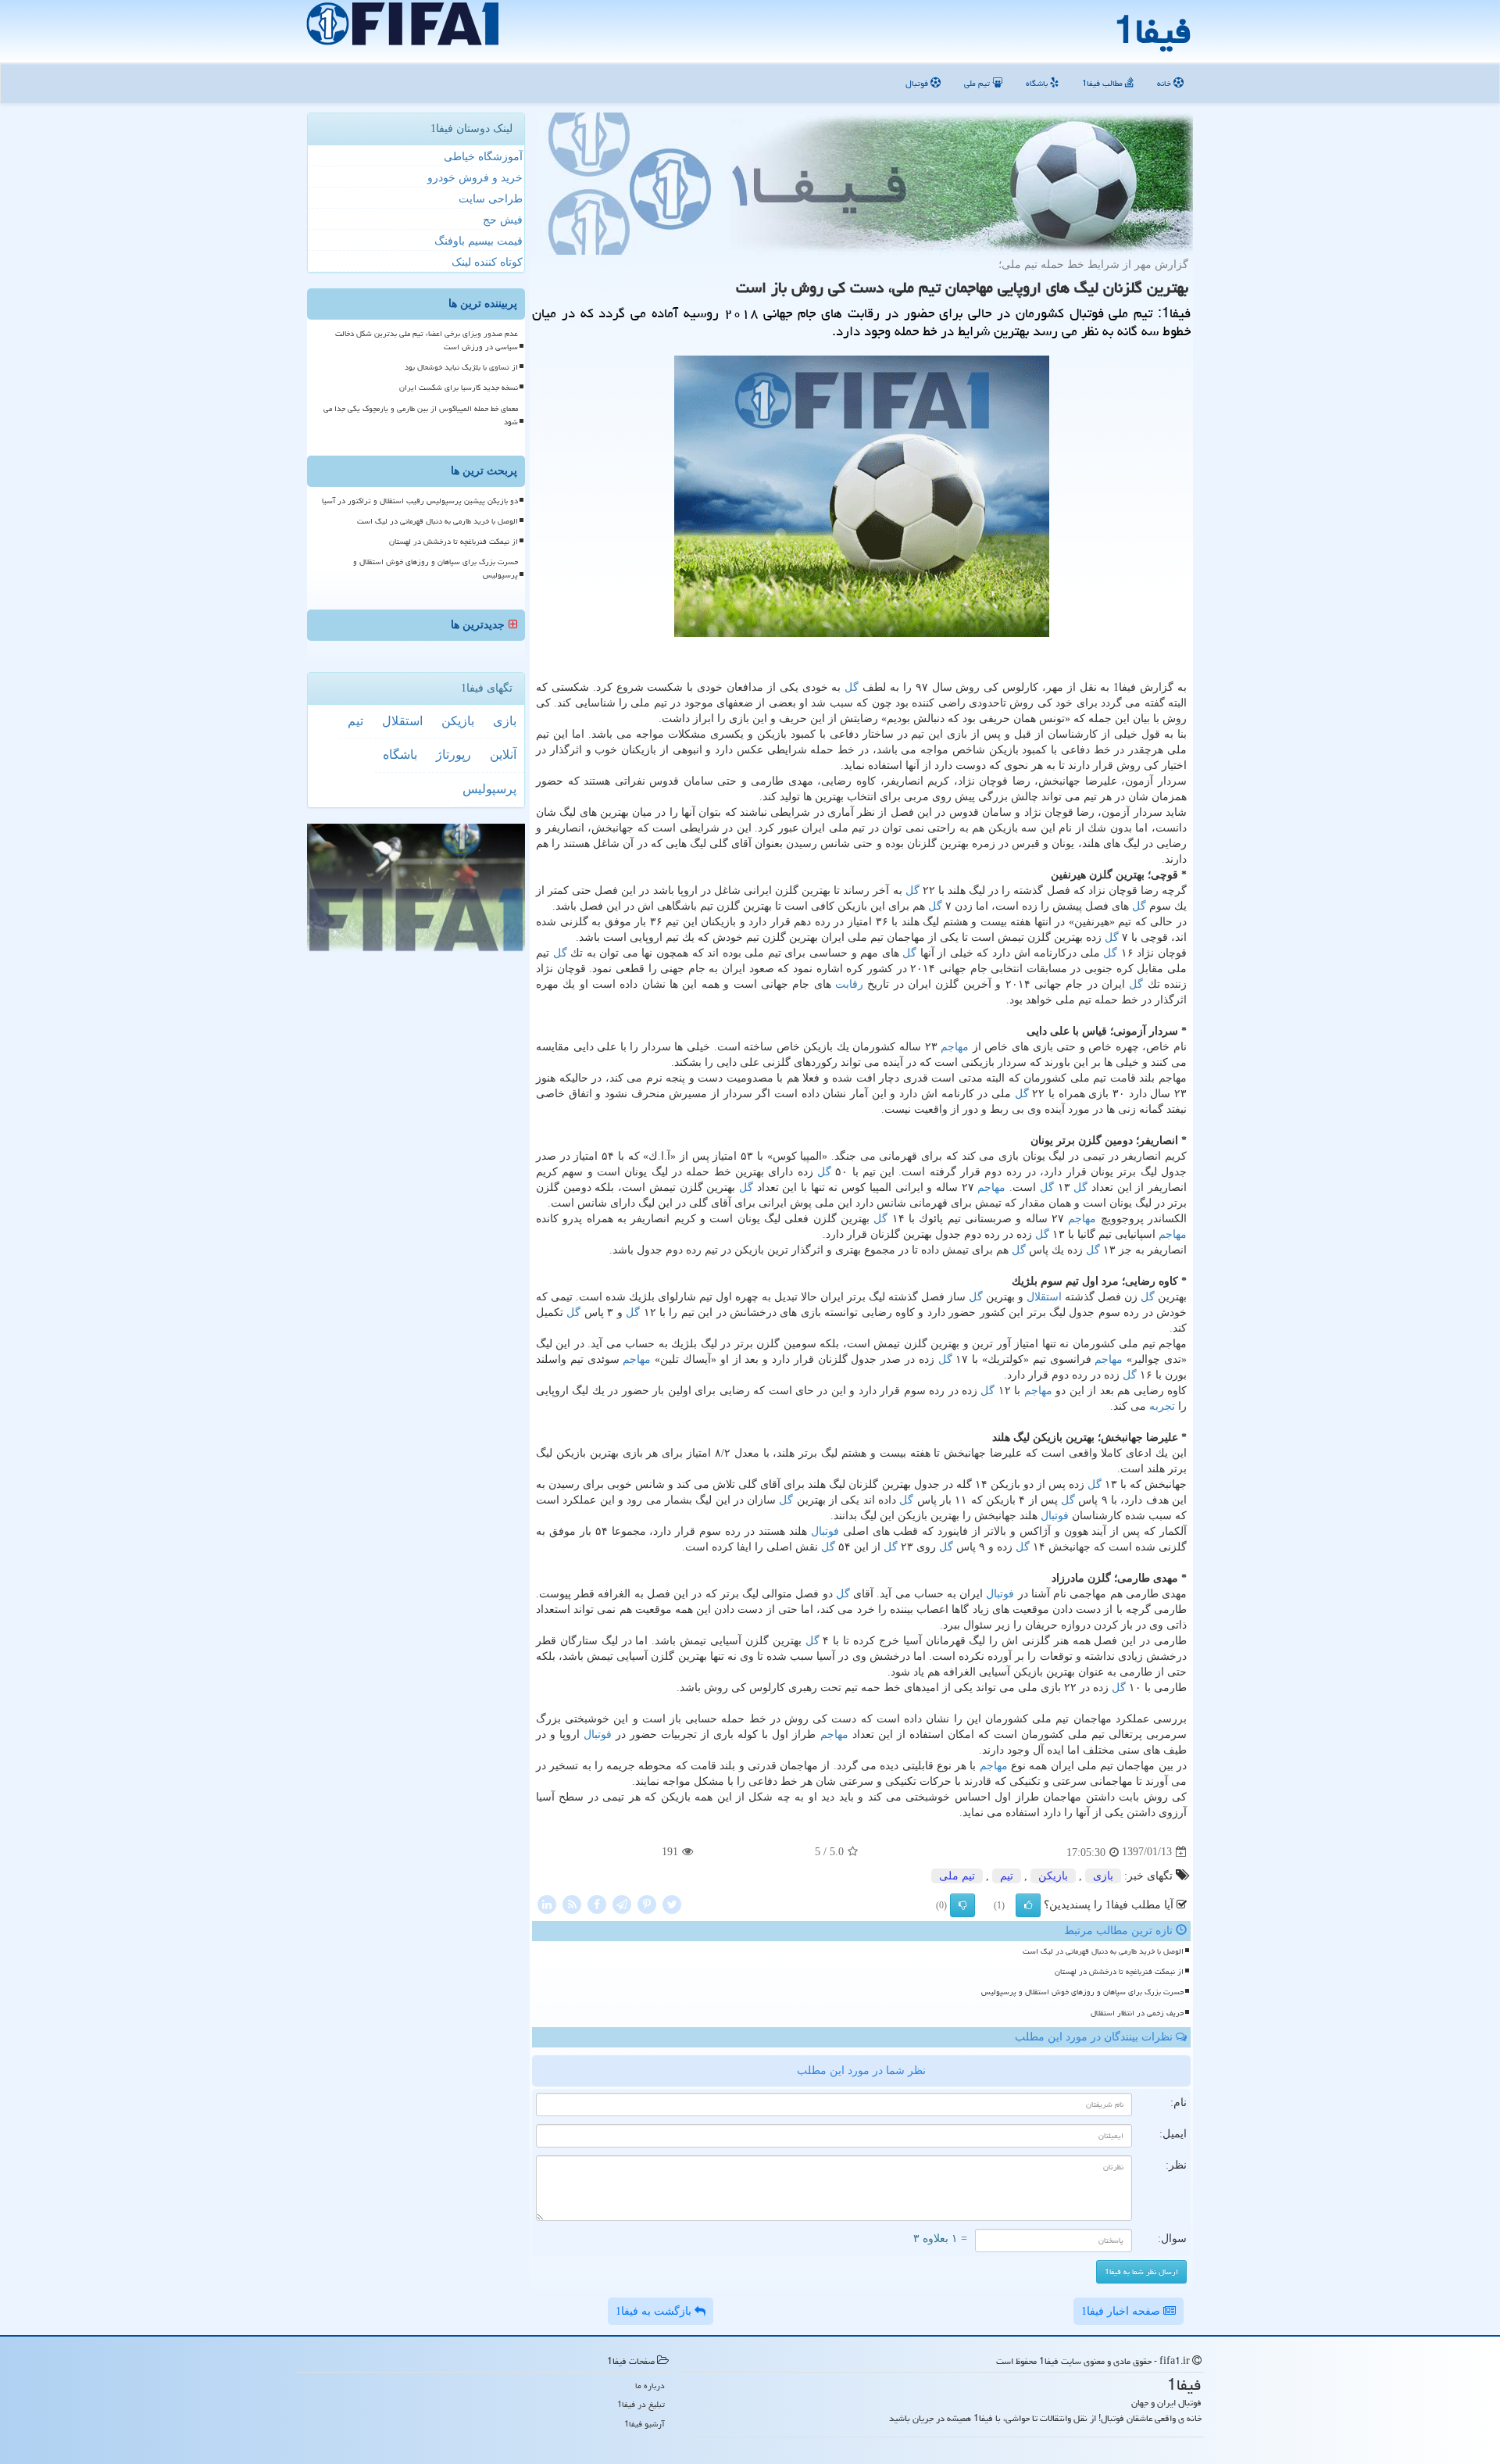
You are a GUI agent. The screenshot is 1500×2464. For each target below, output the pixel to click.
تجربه (1162, 1406)
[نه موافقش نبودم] (962, 1905)
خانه (1165, 83)
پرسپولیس (489, 789)
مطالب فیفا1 (1104, 83)
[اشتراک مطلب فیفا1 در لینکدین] (547, 1903)
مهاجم (955, 1047)
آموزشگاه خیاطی (483, 157)
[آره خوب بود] (1028, 1905)
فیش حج (503, 220)
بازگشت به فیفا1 (655, 2311)
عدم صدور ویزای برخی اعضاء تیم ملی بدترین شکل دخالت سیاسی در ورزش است (427, 340)
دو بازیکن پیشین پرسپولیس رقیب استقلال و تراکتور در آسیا (420, 501)
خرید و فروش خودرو (475, 178)
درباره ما (650, 2385)
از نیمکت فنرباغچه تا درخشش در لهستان (1119, 1972)
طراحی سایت (491, 199)
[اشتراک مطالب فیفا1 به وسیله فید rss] (572, 1903)
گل (852, 687)
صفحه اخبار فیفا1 (1122, 2311)
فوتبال (918, 83)
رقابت (849, 984)
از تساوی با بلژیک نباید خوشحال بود (461, 367)
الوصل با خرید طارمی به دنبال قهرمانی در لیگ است (1103, 1951)
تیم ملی (978, 83)
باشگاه (1038, 83)
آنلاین (503, 755)
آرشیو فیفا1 (645, 2424)
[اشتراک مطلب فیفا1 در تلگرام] (622, 1903)
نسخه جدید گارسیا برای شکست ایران (459, 388)
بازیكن (1053, 1876)
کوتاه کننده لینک (487, 262)
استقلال (1044, 1297)
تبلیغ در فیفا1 (641, 2404)
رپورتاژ (454, 755)
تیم (1007, 1876)
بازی (1103, 1876)
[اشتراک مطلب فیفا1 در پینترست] (647, 1903)
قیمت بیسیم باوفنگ (479, 241)
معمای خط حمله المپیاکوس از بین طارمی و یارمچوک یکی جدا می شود (421, 415)
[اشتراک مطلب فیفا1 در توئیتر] (672, 1903)
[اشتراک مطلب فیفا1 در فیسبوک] (597, 1903)
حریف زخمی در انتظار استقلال (1137, 2013)
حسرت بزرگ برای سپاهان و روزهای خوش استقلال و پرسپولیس (1082, 1992)
